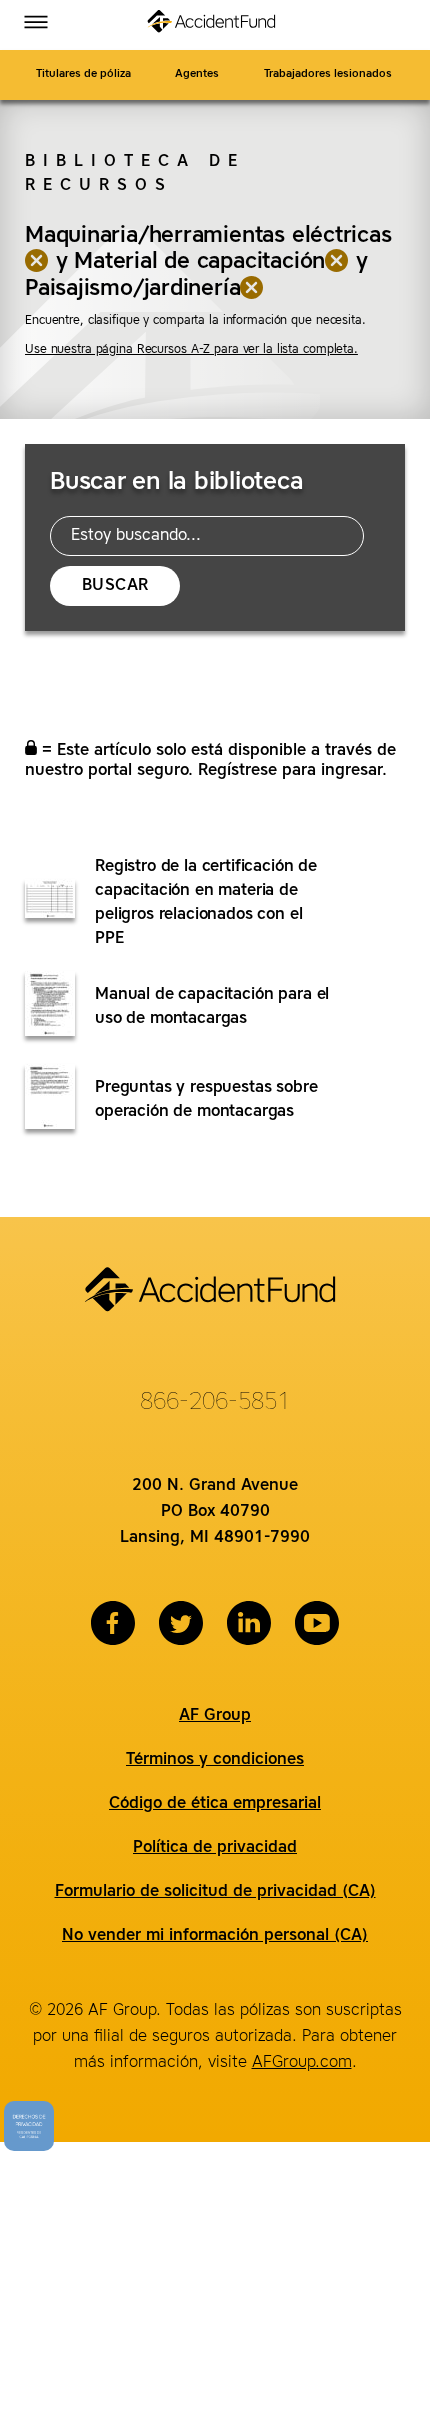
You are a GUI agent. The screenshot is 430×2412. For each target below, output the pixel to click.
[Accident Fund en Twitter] (181, 1623)
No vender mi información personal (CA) (215, 1936)
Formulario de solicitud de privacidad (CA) (215, 1892)
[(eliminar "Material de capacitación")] (337, 262)
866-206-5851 (215, 1403)
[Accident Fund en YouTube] (317, 1623)
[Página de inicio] (215, 25)
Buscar (115, 586)
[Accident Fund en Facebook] (113, 1623)
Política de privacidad (215, 1848)
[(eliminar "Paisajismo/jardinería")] (252, 289)
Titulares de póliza (83, 74)
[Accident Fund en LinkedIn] (249, 1623)
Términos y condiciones (215, 1760)
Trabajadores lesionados (329, 74)
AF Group (215, 1716)
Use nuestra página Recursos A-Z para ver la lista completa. (191, 350)
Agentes (197, 74)
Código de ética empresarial (215, 1804)
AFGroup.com (302, 2063)
